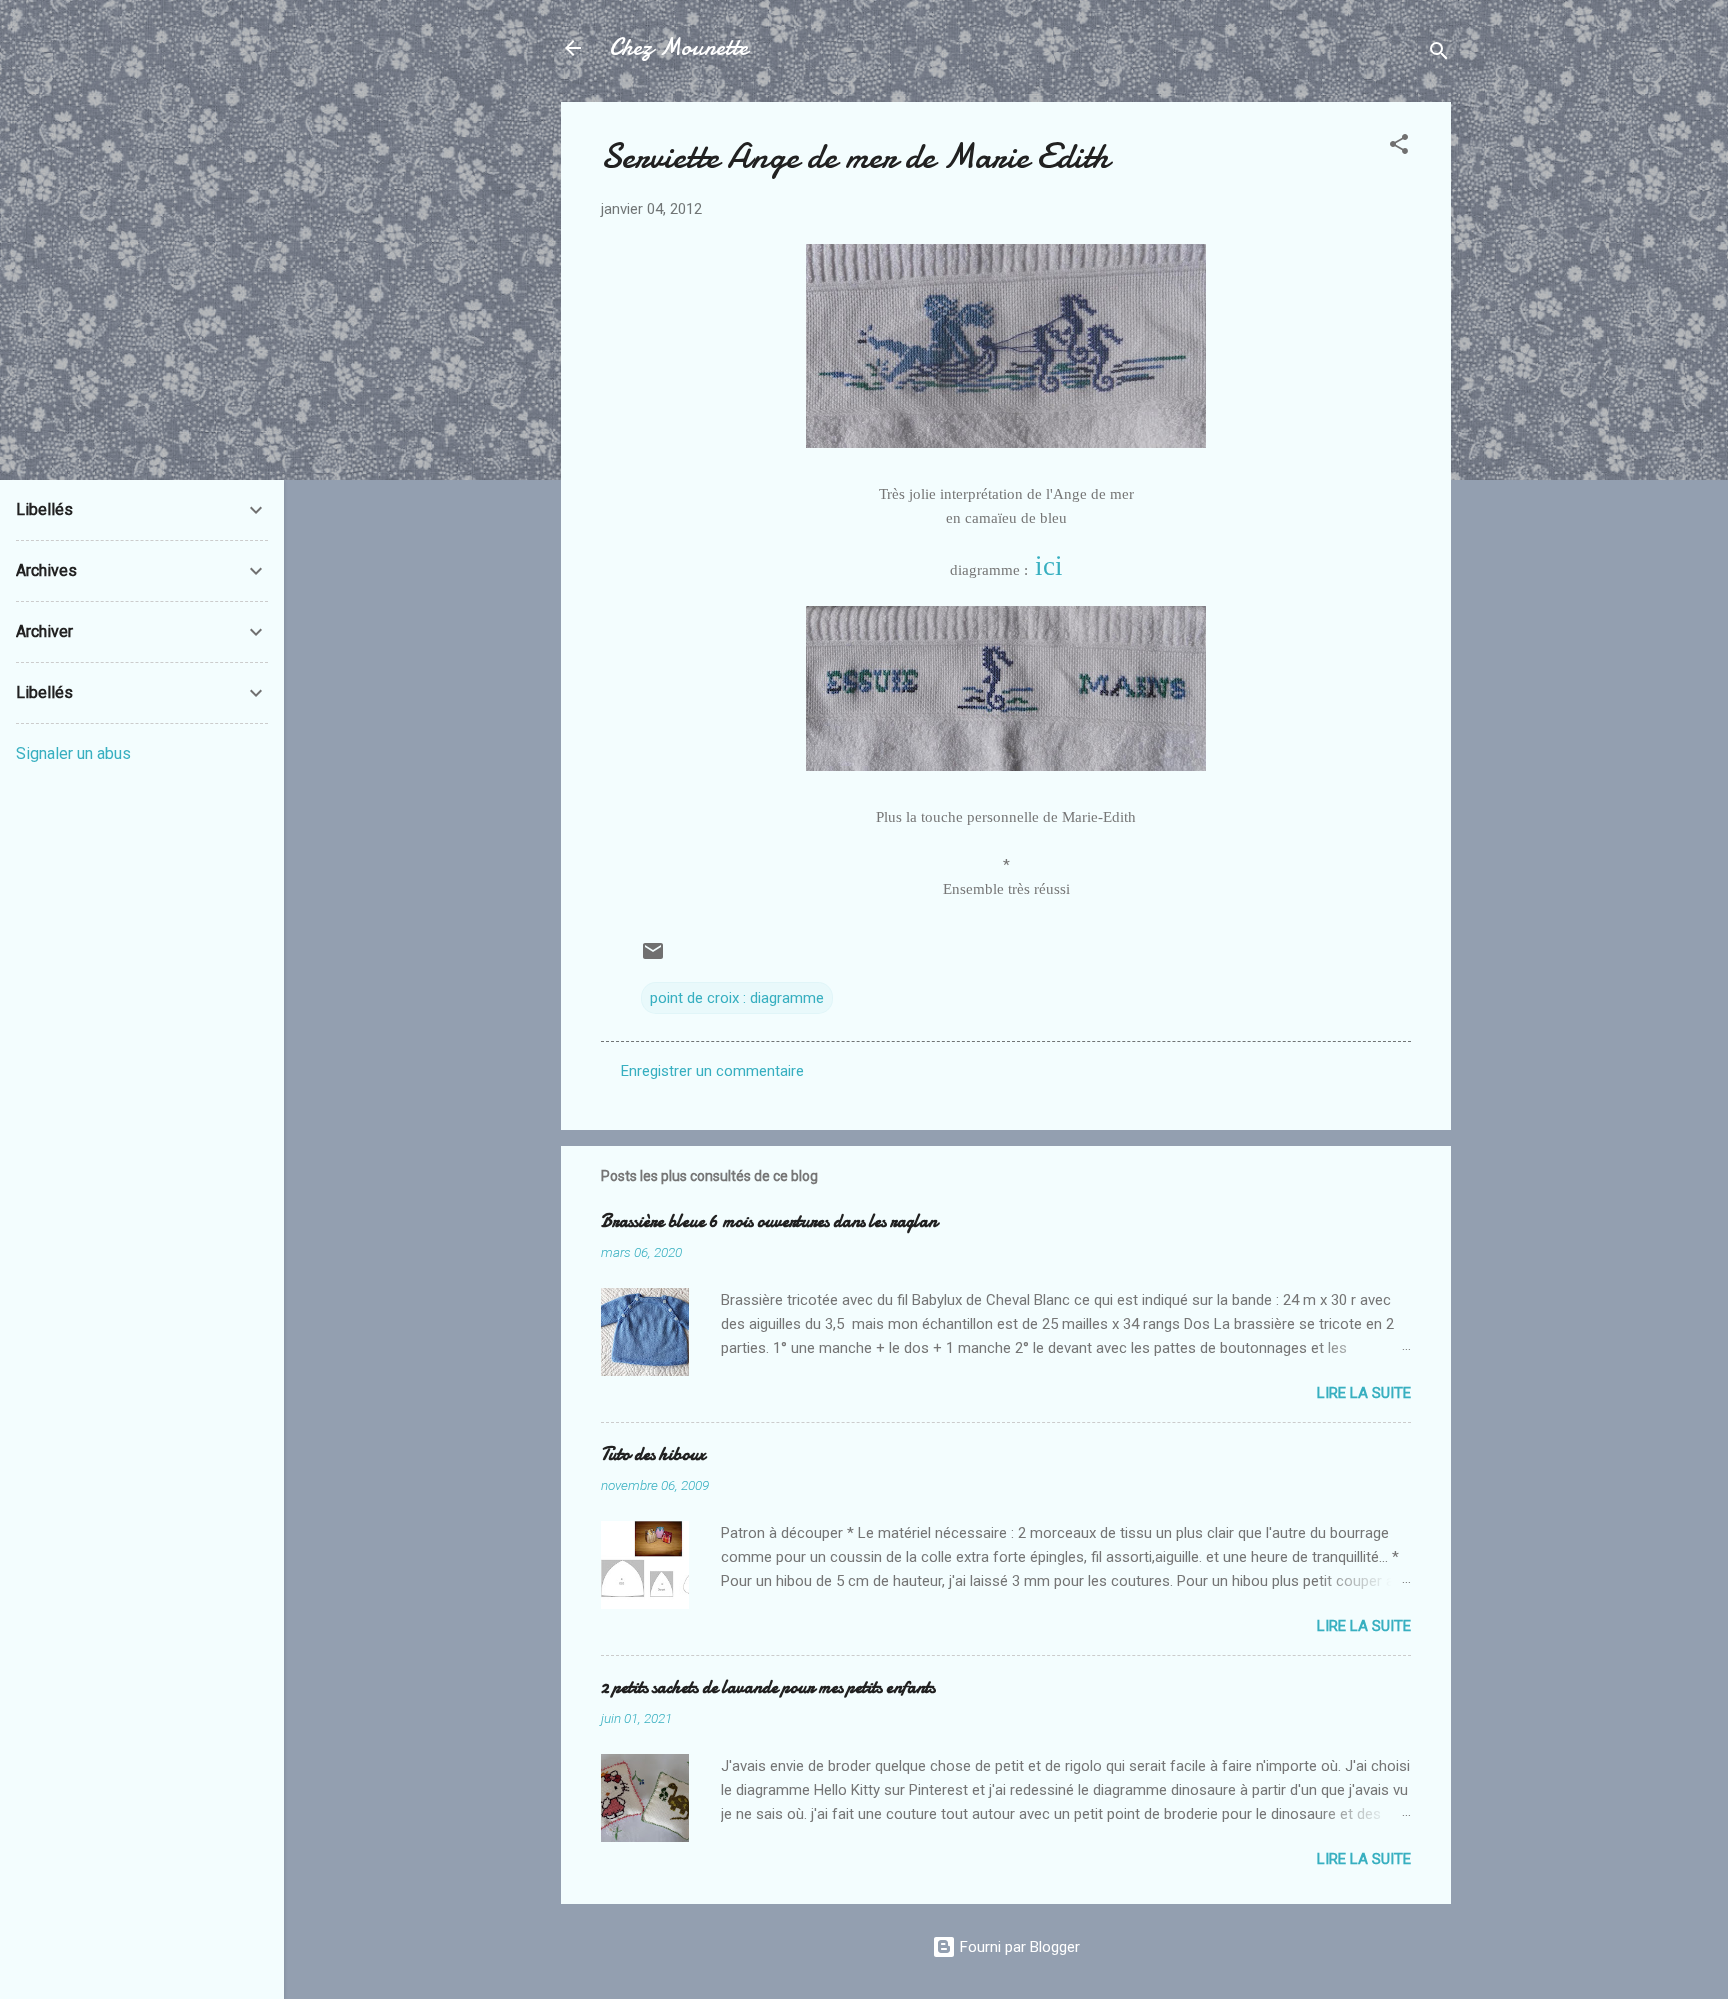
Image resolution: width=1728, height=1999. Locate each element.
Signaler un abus (73, 753)
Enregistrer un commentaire (712, 1071)
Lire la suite (1364, 1393)
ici (1045, 566)
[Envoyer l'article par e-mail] (653, 958)
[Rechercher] (1439, 54)
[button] (1399, 147)
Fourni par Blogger (1018, 1947)
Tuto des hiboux (653, 1454)
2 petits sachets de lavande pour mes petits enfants (768, 1687)
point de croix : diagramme (737, 998)
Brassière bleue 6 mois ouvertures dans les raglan (769, 1221)
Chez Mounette (678, 47)
